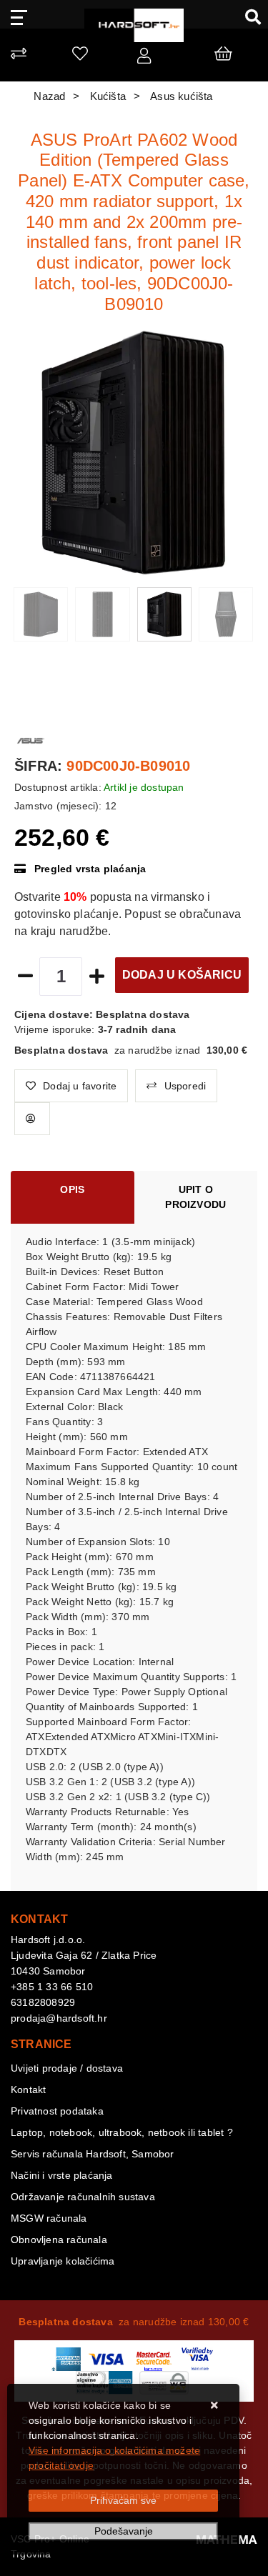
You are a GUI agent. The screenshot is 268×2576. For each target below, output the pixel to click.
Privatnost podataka (57, 2111)
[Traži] (248, 16)
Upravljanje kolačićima (63, 2261)
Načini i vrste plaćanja (62, 2175)
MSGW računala (49, 2218)
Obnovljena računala (59, 2240)
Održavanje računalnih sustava (83, 2197)
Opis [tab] (72, 1189)
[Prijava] (144, 59)
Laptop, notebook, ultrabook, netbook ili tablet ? (122, 2132)
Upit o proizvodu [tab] (195, 1197)
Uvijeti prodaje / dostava (67, 2068)
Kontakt (28, 2090)
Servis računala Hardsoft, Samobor (93, 2154)
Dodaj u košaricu (182, 975)
